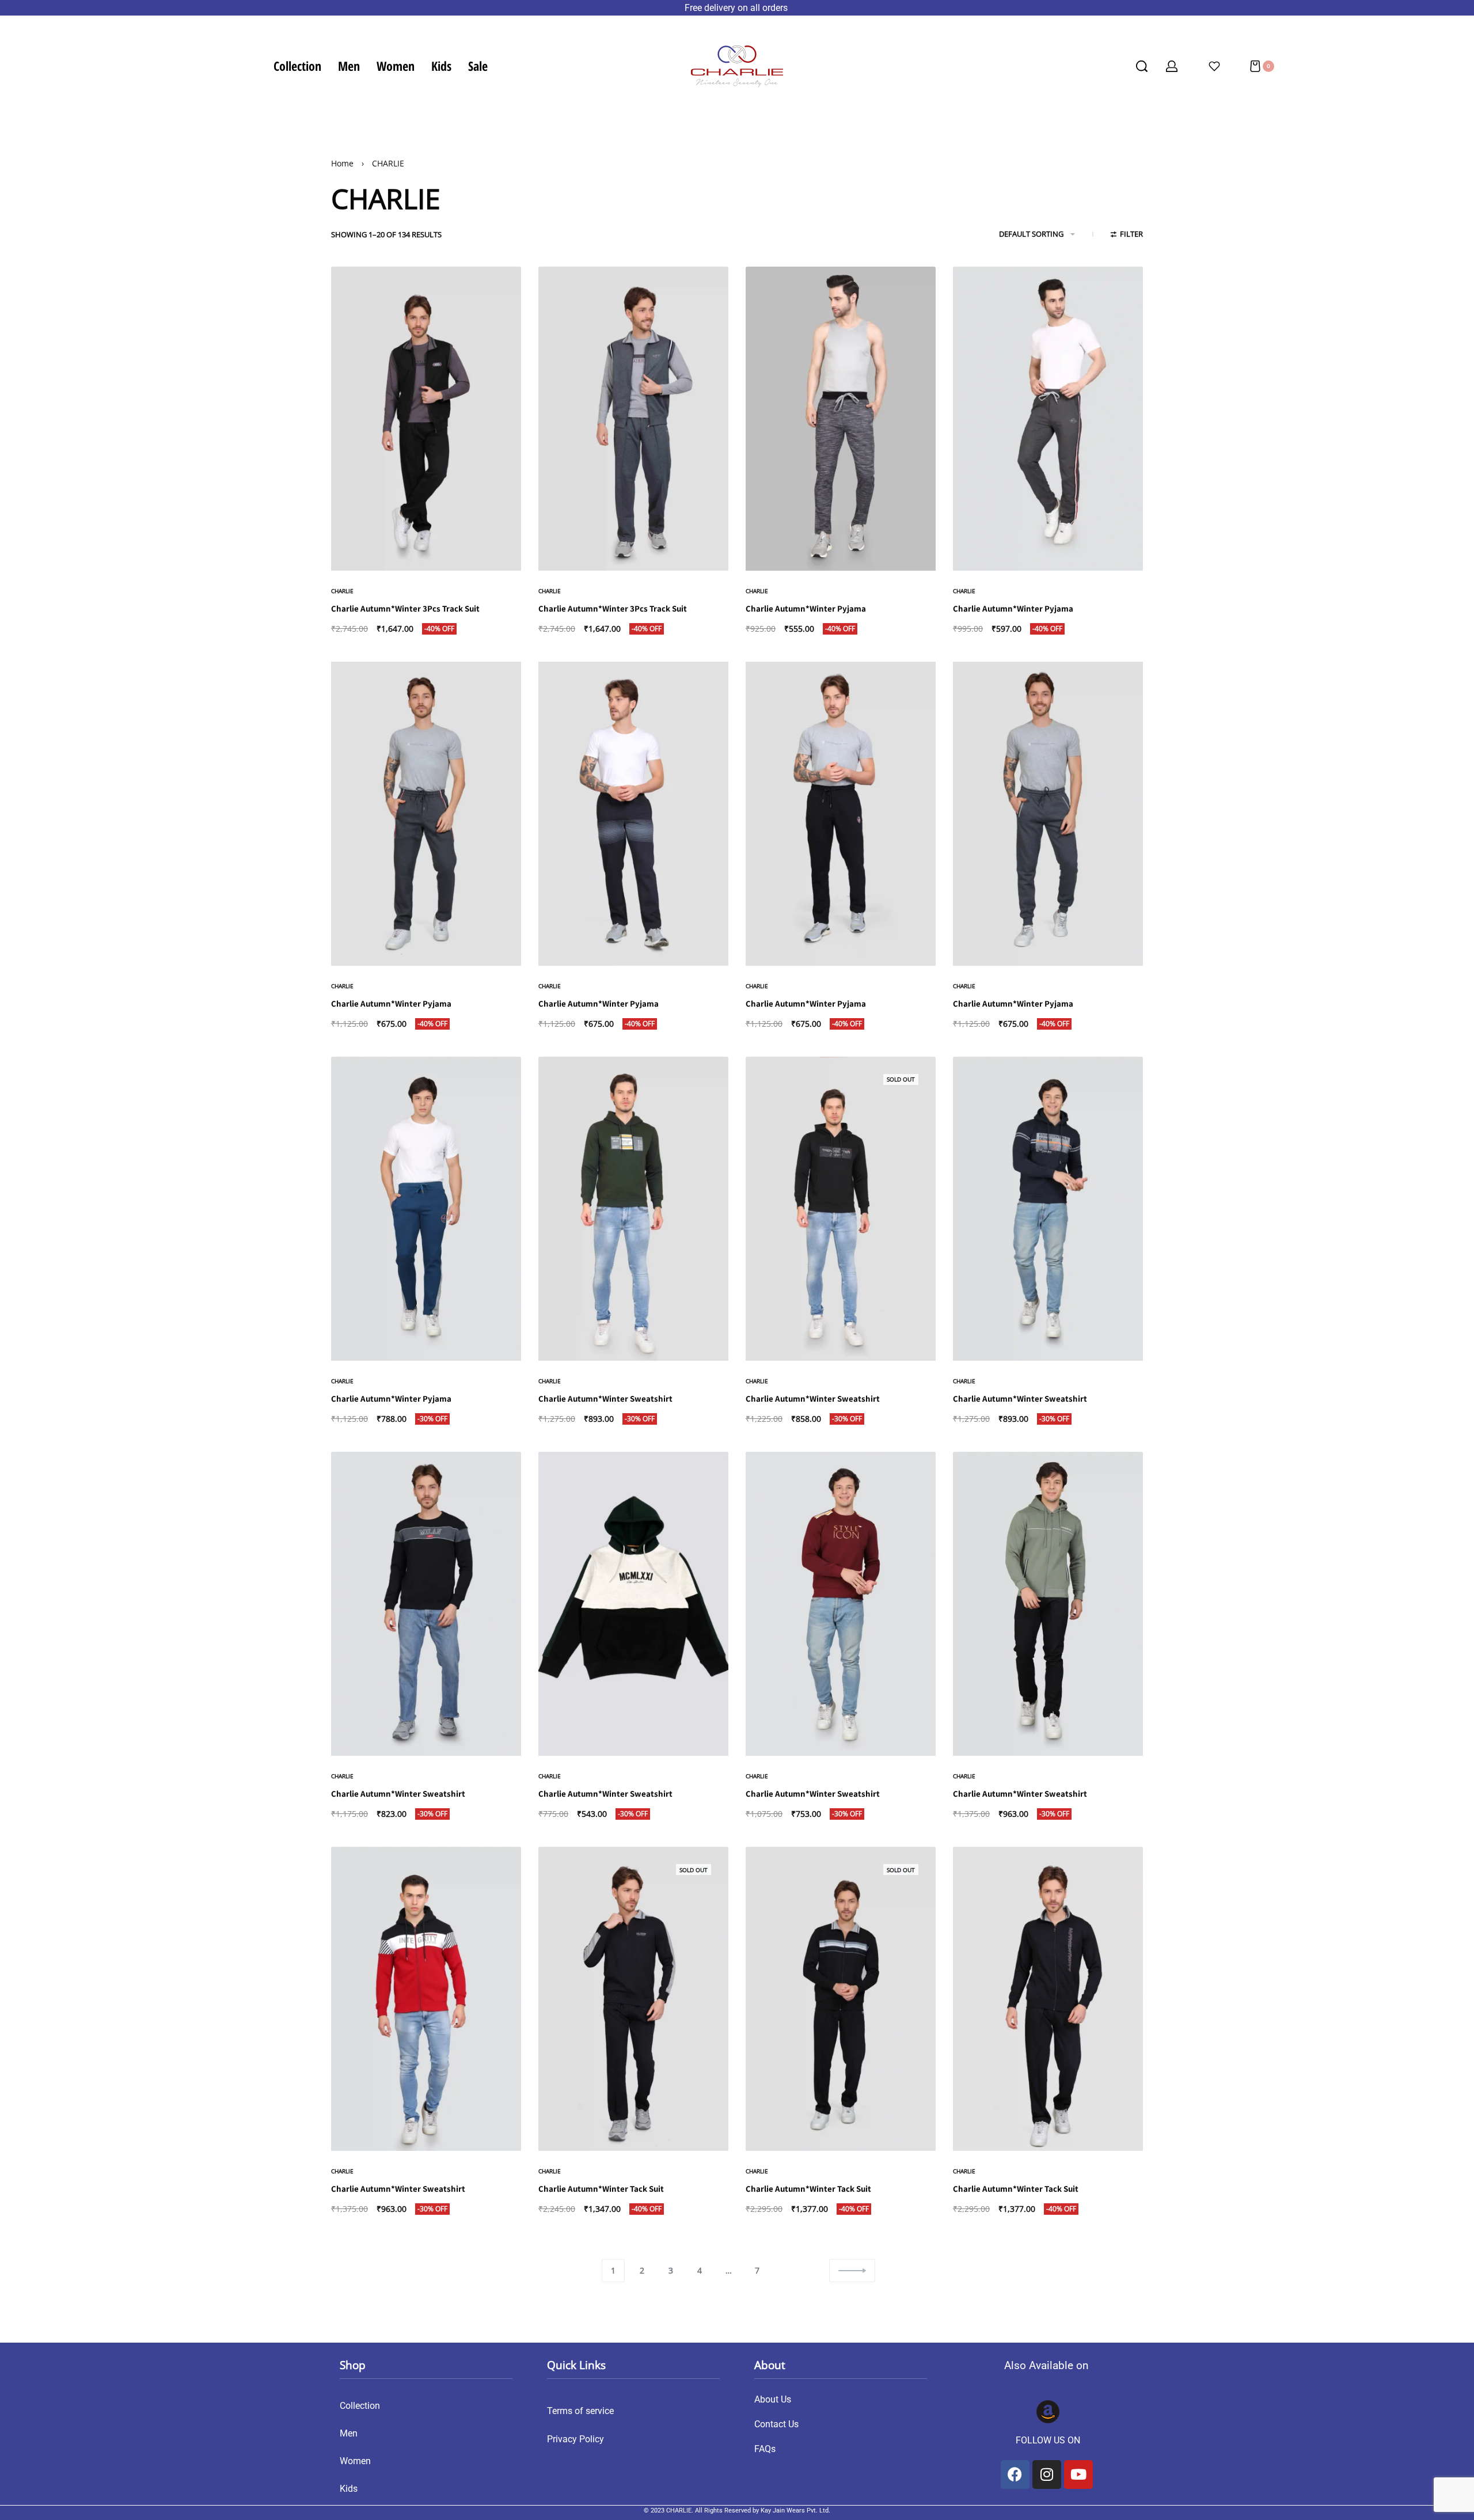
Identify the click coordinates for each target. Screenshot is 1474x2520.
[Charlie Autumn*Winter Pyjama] (841, 419)
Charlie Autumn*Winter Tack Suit (601, 2189)
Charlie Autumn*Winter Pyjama (806, 608)
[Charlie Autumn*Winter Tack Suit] (633, 1999)
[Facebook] (1015, 2475)
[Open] (1214, 66)
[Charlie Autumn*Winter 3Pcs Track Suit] (426, 419)
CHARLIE (342, 591)
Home (342, 163)
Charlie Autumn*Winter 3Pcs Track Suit (405, 608)
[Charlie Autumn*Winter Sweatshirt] (633, 1209)
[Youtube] (1078, 2475)
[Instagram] (1047, 2475)
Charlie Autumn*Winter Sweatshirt (605, 1398)
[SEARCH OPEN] (1142, 66)
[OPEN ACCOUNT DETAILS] (1172, 66)
